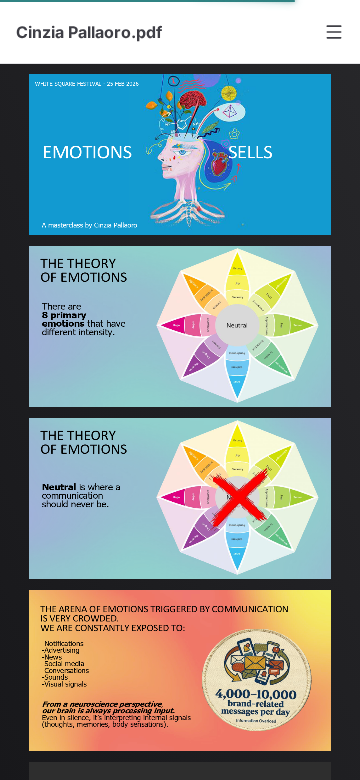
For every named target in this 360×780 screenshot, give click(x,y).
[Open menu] (334, 32)
